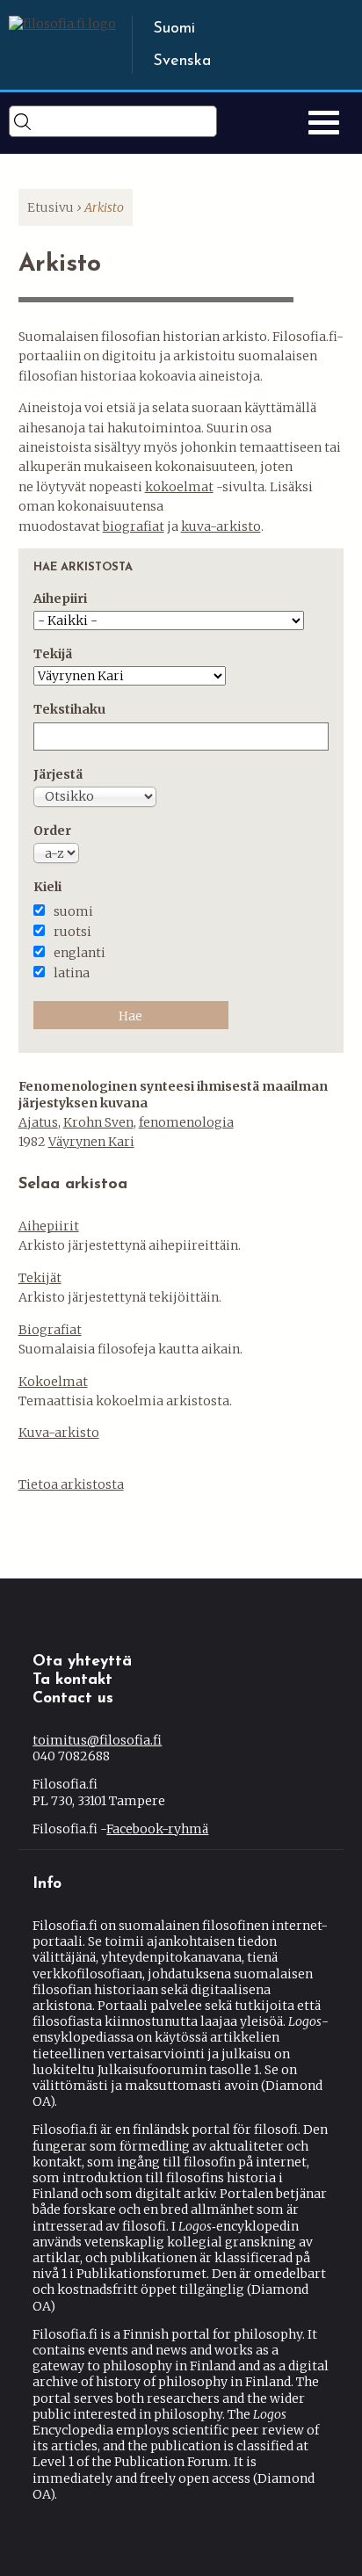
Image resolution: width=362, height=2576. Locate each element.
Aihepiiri (60, 599)
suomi (73, 911)
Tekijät (40, 1278)
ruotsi (72, 932)
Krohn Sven (98, 1122)
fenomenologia (186, 1122)
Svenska (182, 62)
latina (72, 973)
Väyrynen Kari (91, 1142)
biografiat (134, 526)
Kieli (47, 887)
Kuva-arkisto (59, 1433)
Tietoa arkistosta (71, 1484)
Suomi (174, 29)
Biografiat (50, 1330)
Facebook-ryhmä (157, 1829)
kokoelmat (179, 487)
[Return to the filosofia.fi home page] (62, 24)
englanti (80, 953)
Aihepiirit (49, 1226)
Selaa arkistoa (73, 1185)
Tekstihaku (69, 709)
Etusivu (51, 207)
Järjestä (58, 774)
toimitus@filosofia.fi (97, 1740)
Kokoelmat (53, 1382)
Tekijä (53, 654)
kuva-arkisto (221, 526)
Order (52, 831)
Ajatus (38, 1122)
